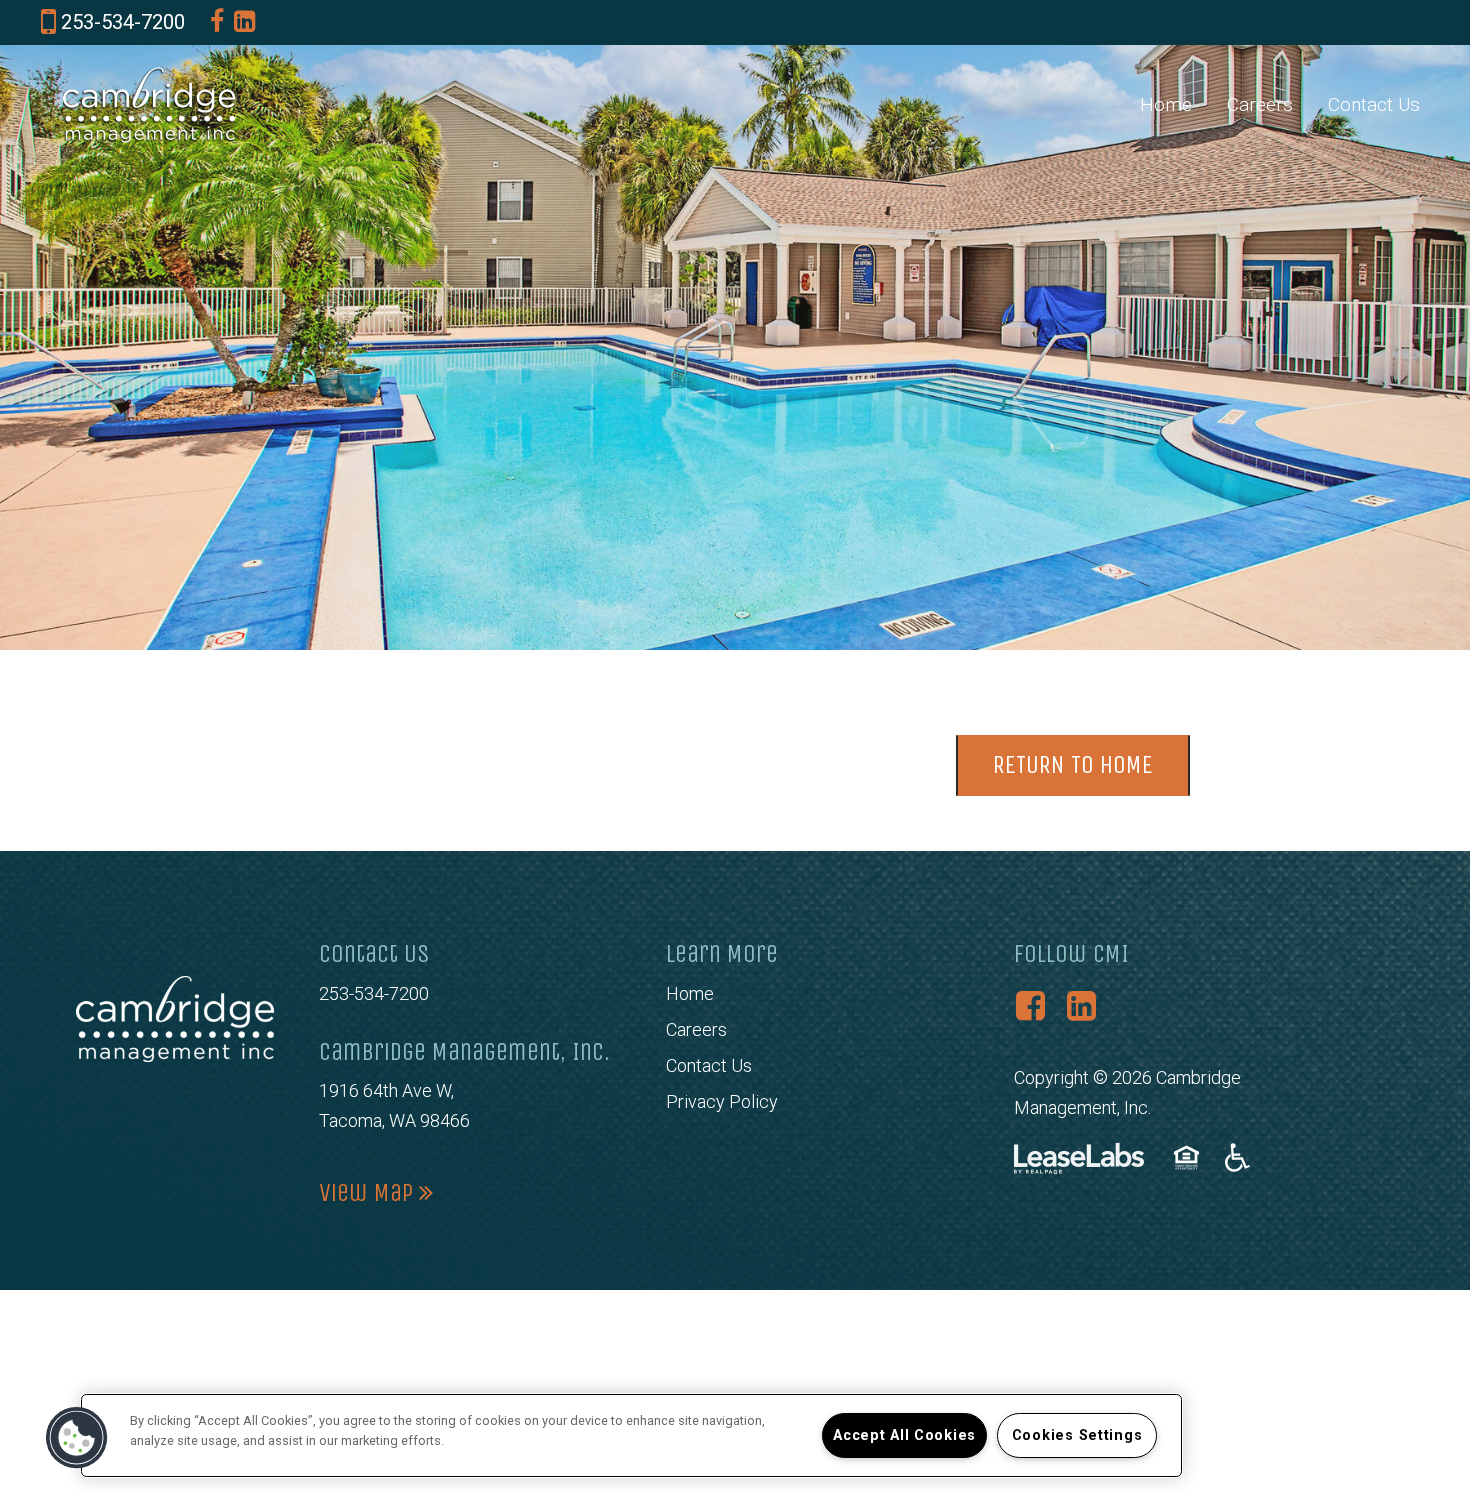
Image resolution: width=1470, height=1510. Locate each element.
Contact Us (1374, 104)
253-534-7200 (374, 993)
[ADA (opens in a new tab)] (1237, 1157)
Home (1166, 104)
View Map (369, 1193)
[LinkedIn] (244, 21)
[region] (631, 1435)
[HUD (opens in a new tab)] (1189, 1157)
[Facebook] (217, 21)
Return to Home (1073, 765)
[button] (77, 1438)
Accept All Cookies (904, 1435)
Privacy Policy (722, 1101)
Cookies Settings (1077, 1435)
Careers (1260, 104)
